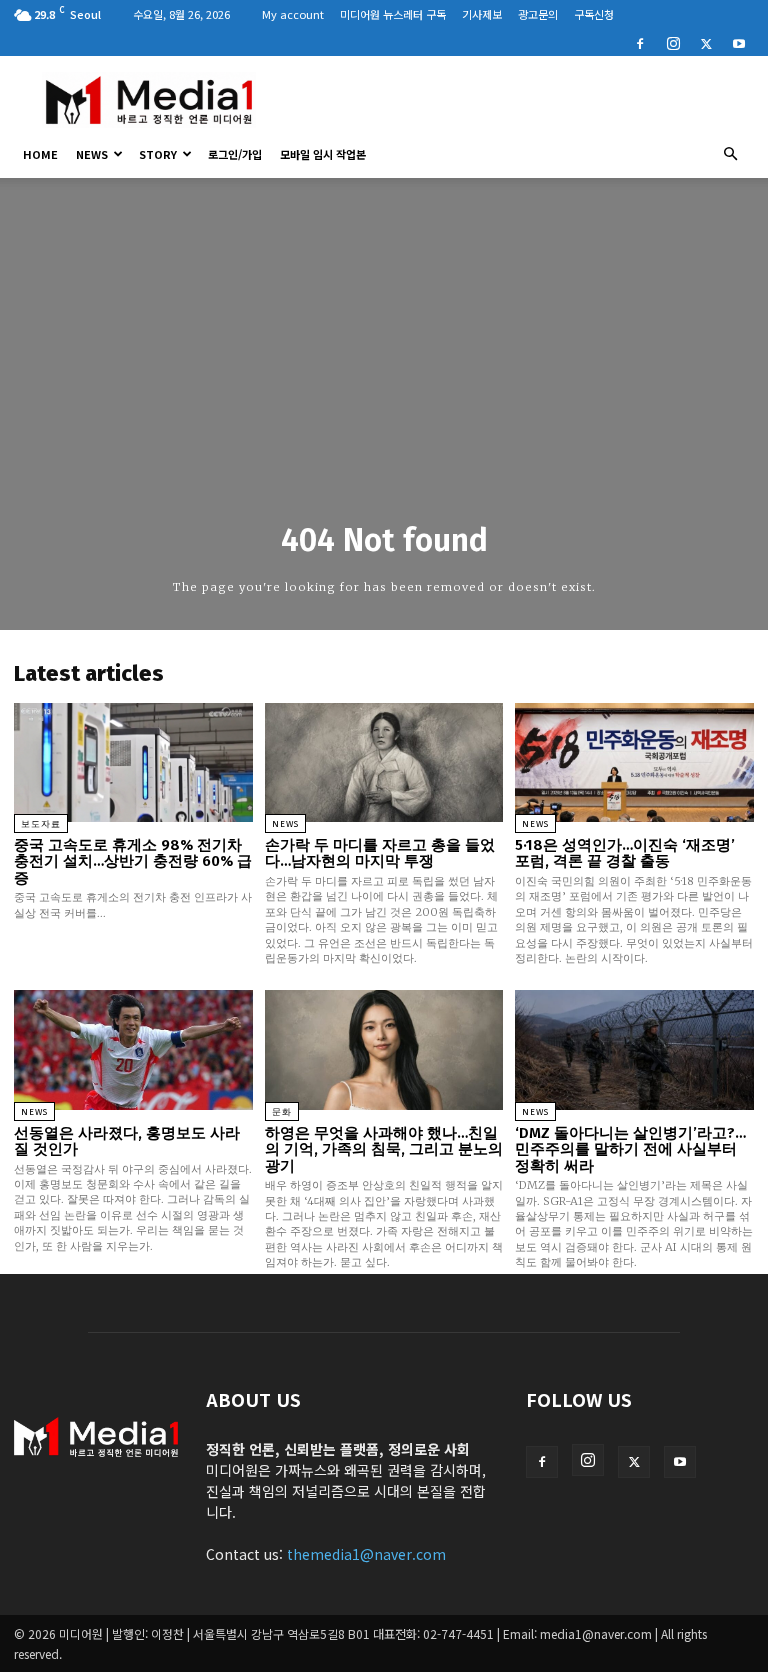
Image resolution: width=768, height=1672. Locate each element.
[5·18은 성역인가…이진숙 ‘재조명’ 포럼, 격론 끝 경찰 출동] (634, 762)
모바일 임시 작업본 (323, 154)
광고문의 (538, 14)
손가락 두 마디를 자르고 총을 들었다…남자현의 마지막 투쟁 (380, 853)
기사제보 (482, 14)
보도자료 (41, 824)
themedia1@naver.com (366, 1554)
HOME (40, 154)
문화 (282, 1112)
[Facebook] (640, 42)
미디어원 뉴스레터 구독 (393, 14)
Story (158, 154)
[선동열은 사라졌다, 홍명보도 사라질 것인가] (133, 1049)
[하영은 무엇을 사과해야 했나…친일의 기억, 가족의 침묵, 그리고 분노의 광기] (384, 1049)
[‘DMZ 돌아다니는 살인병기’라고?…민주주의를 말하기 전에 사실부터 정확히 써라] (634, 1049)
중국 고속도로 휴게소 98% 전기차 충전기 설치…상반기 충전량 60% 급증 (133, 861)
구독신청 (594, 14)
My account (293, 14)
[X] (706, 42)
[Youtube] (739, 42)
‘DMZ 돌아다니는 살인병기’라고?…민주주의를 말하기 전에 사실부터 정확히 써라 (630, 1149)
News (92, 154)
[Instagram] (673, 42)
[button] (730, 154)
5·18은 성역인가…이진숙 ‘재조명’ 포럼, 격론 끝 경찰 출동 (625, 853)
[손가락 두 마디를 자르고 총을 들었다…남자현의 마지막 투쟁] (384, 762)
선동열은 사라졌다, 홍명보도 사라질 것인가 (127, 1141)
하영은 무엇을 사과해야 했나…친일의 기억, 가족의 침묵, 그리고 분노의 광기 (384, 1149)
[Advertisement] (519, 100)
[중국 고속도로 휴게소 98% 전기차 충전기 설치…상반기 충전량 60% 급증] (133, 762)
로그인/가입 (235, 154)
